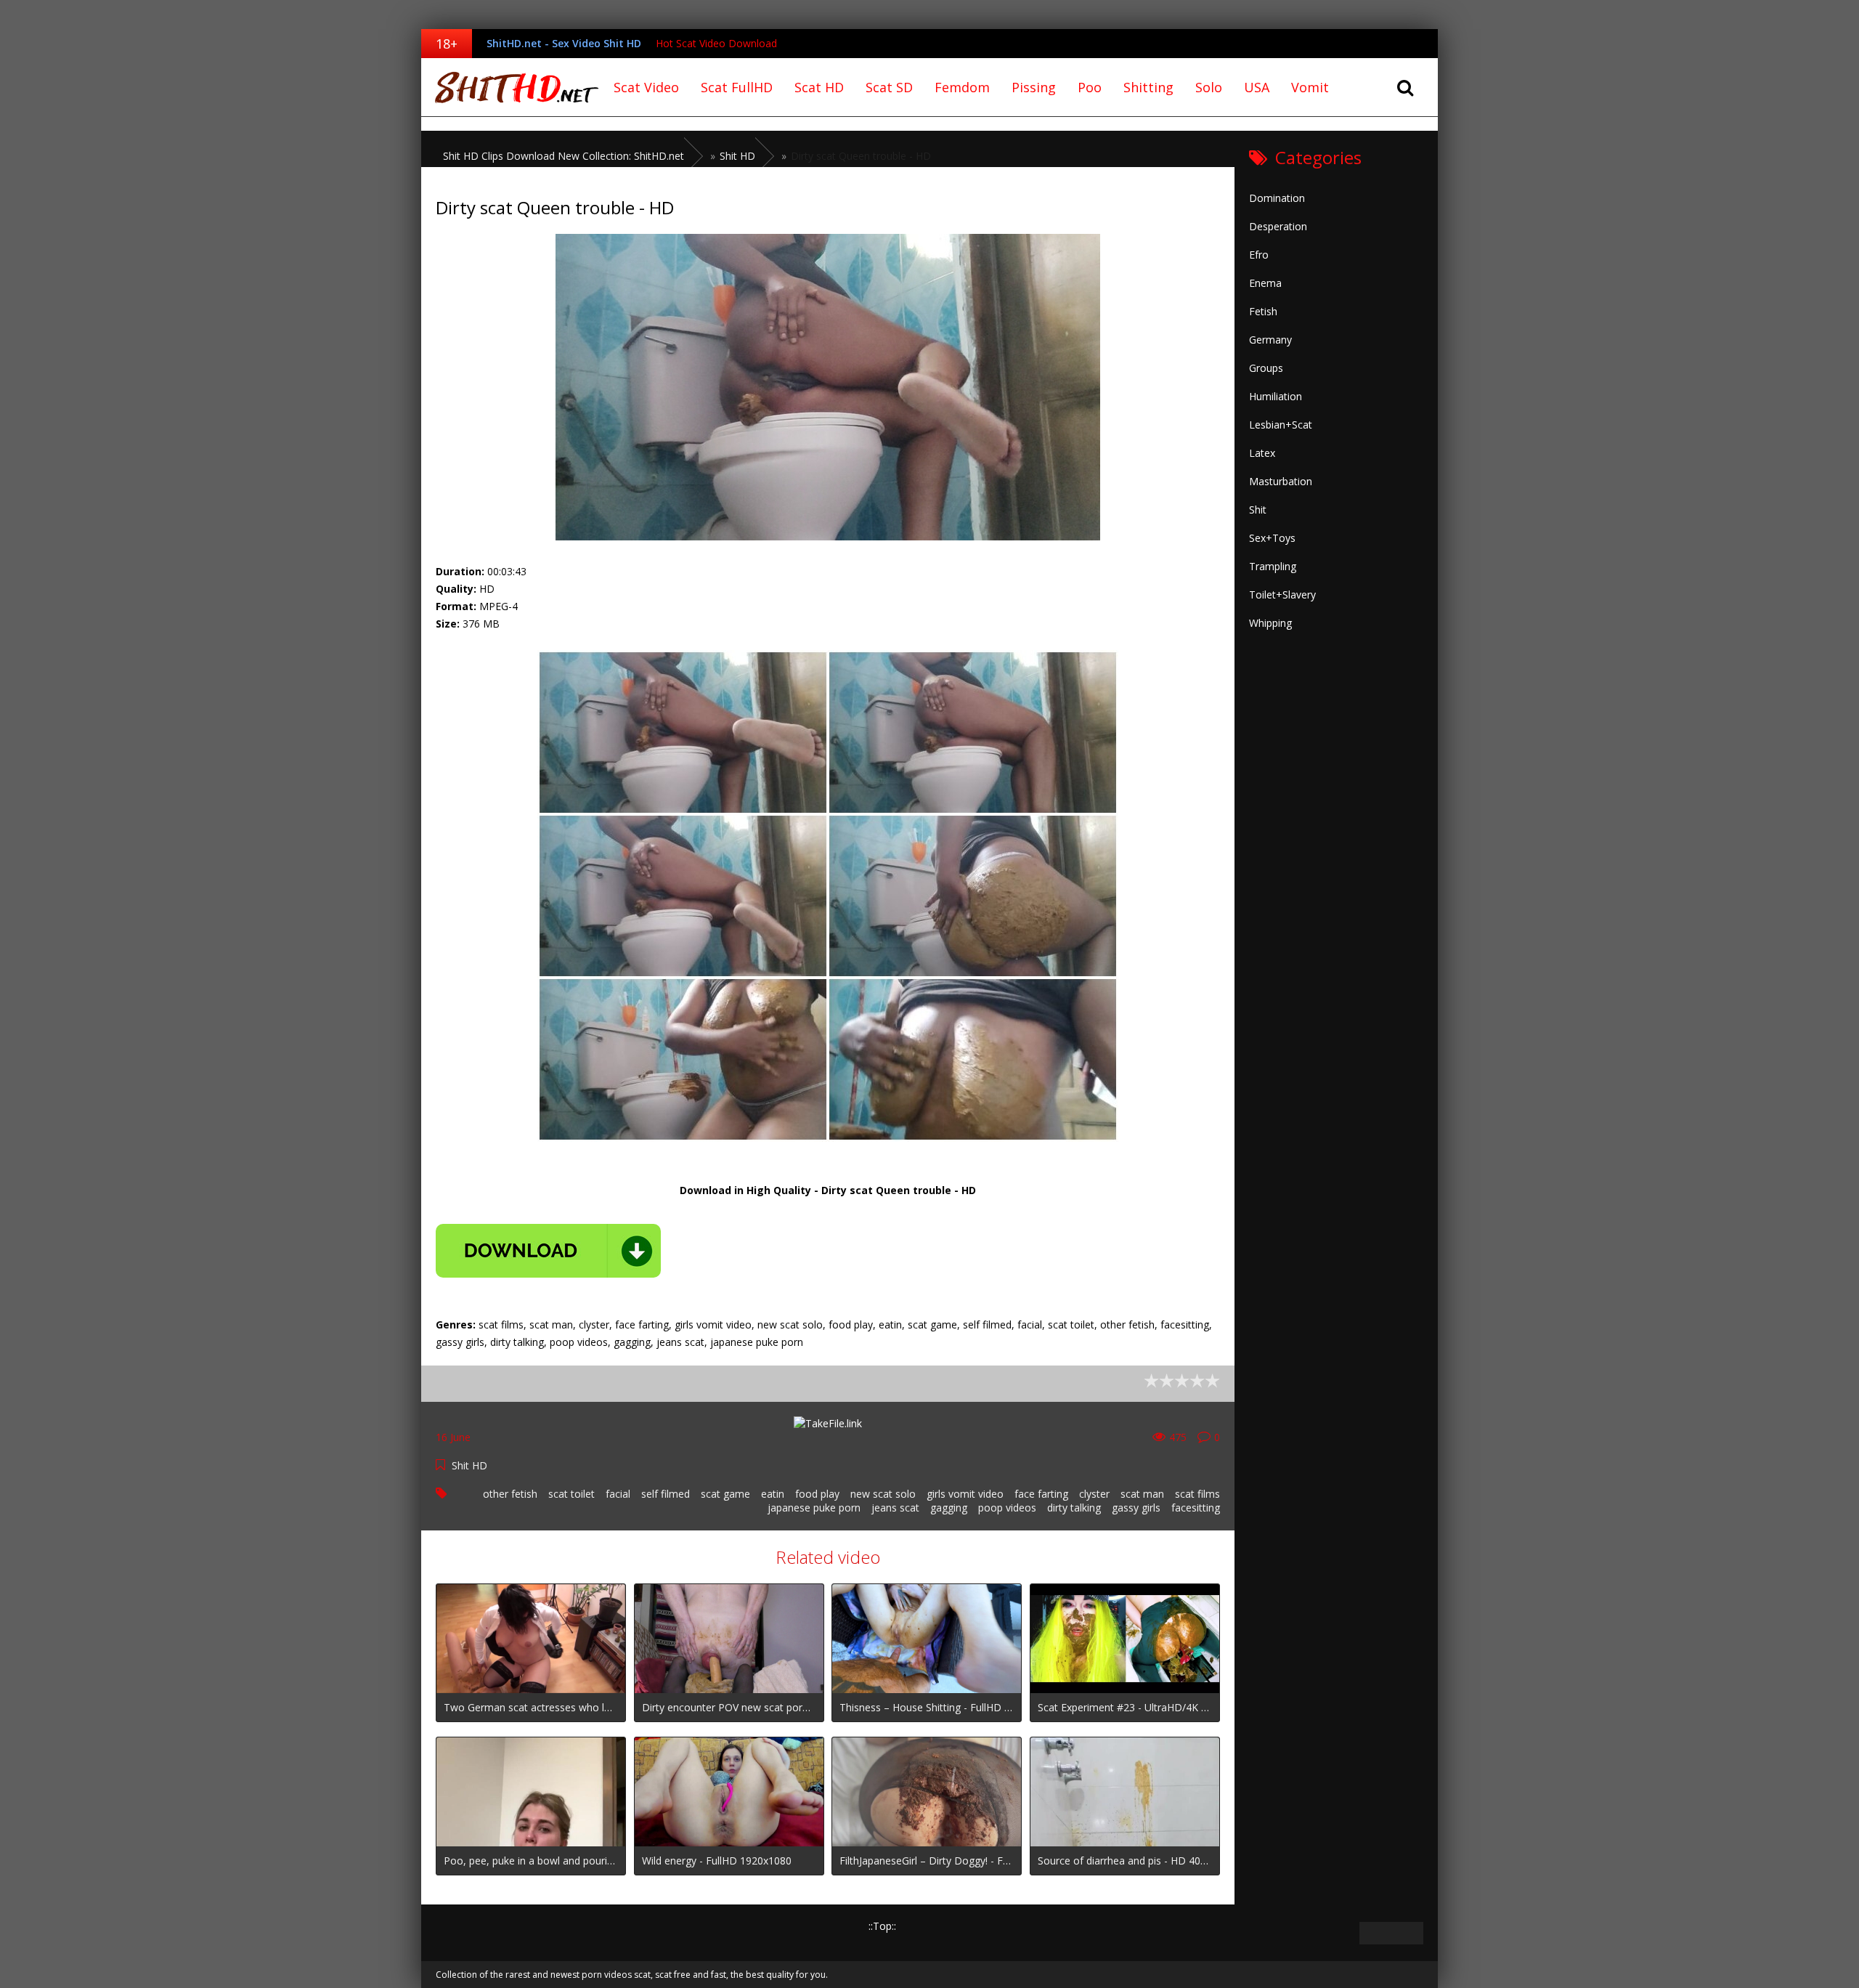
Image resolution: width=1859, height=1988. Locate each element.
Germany (1270, 340)
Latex (1262, 453)
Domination (1277, 198)
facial (618, 1494)
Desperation (1278, 226)
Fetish (1263, 311)
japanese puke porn (814, 1508)
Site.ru (512, 87)
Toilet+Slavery (1282, 595)
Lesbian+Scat (1281, 425)
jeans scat (895, 1508)
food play (817, 1494)
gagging (949, 1508)
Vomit (1310, 87)
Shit (1258, 510)
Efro (1259, 255)
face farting (1041, 1494)
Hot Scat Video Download (716, 43)
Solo (1209, 87)
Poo (1090, 87)
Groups (1266, 368)
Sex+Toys (1272, 538)
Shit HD (469, 1465)
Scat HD (819, 87)
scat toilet (571, 1494)
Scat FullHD (737, 87)
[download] (548, 1251)
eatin (773, 1494)
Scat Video (646, 87)
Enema (1265, 283)
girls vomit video (965, 1494)
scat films (1197, 1494)
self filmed (666, 1494)
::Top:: (882, 1926)
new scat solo (883, 1494)
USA (1257, 87)
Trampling (1273, 566)
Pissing (1034, 87)
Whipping (1270, 623)
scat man (1142, 1494)
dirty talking (1074, 1508)
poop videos (1007, 1508)
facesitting (1196, 1508)
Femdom (962, 87)
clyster (1094, 1494)
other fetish (510, 1494)
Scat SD (889, 87)
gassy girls (1136, 1508)
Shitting (1148, 87)
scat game (725, 1494)
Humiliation (1276, 396)
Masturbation (1281, 481)
